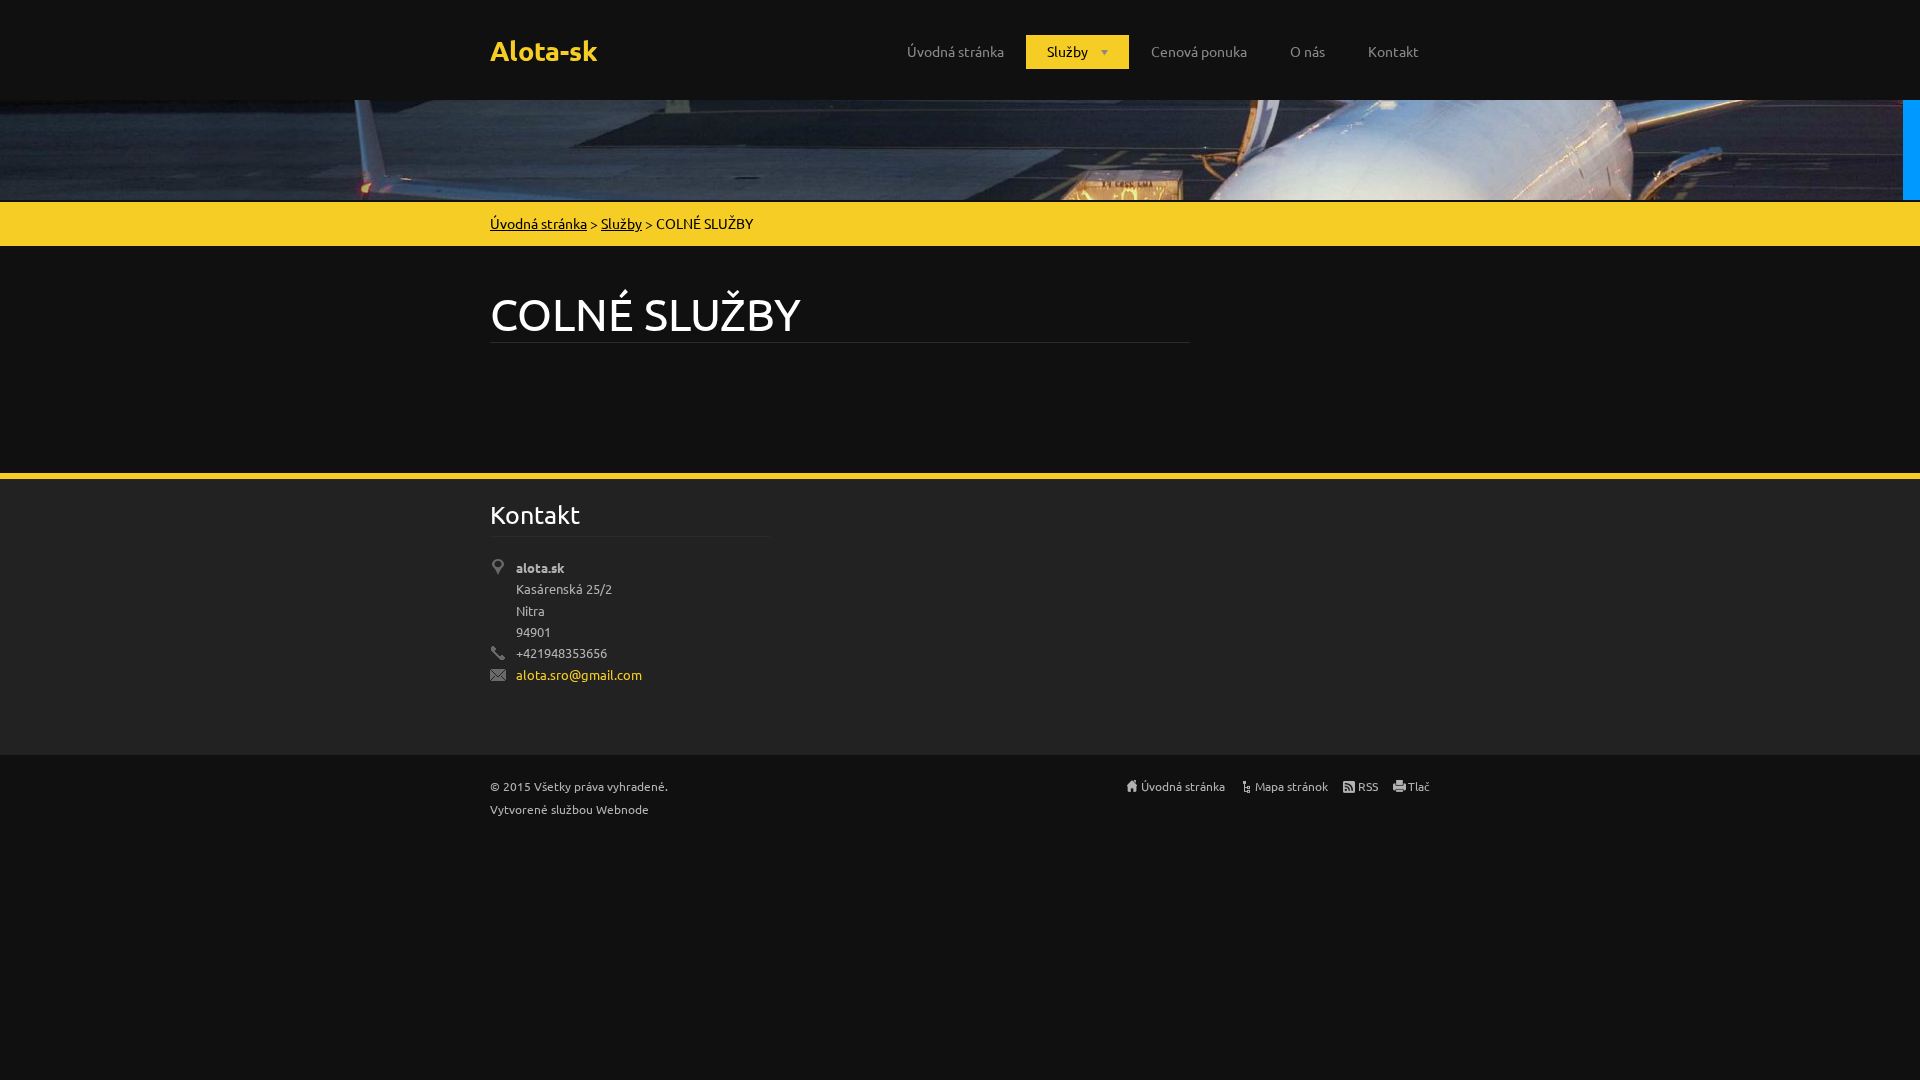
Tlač (1419, 786)
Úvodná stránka (955, 51)
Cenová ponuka (1199, 51)
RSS (1368, 786)
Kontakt (1393, 51)
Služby (1067, 51)
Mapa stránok (1291, 786)
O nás (1307, 51)
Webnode (622, 809)
